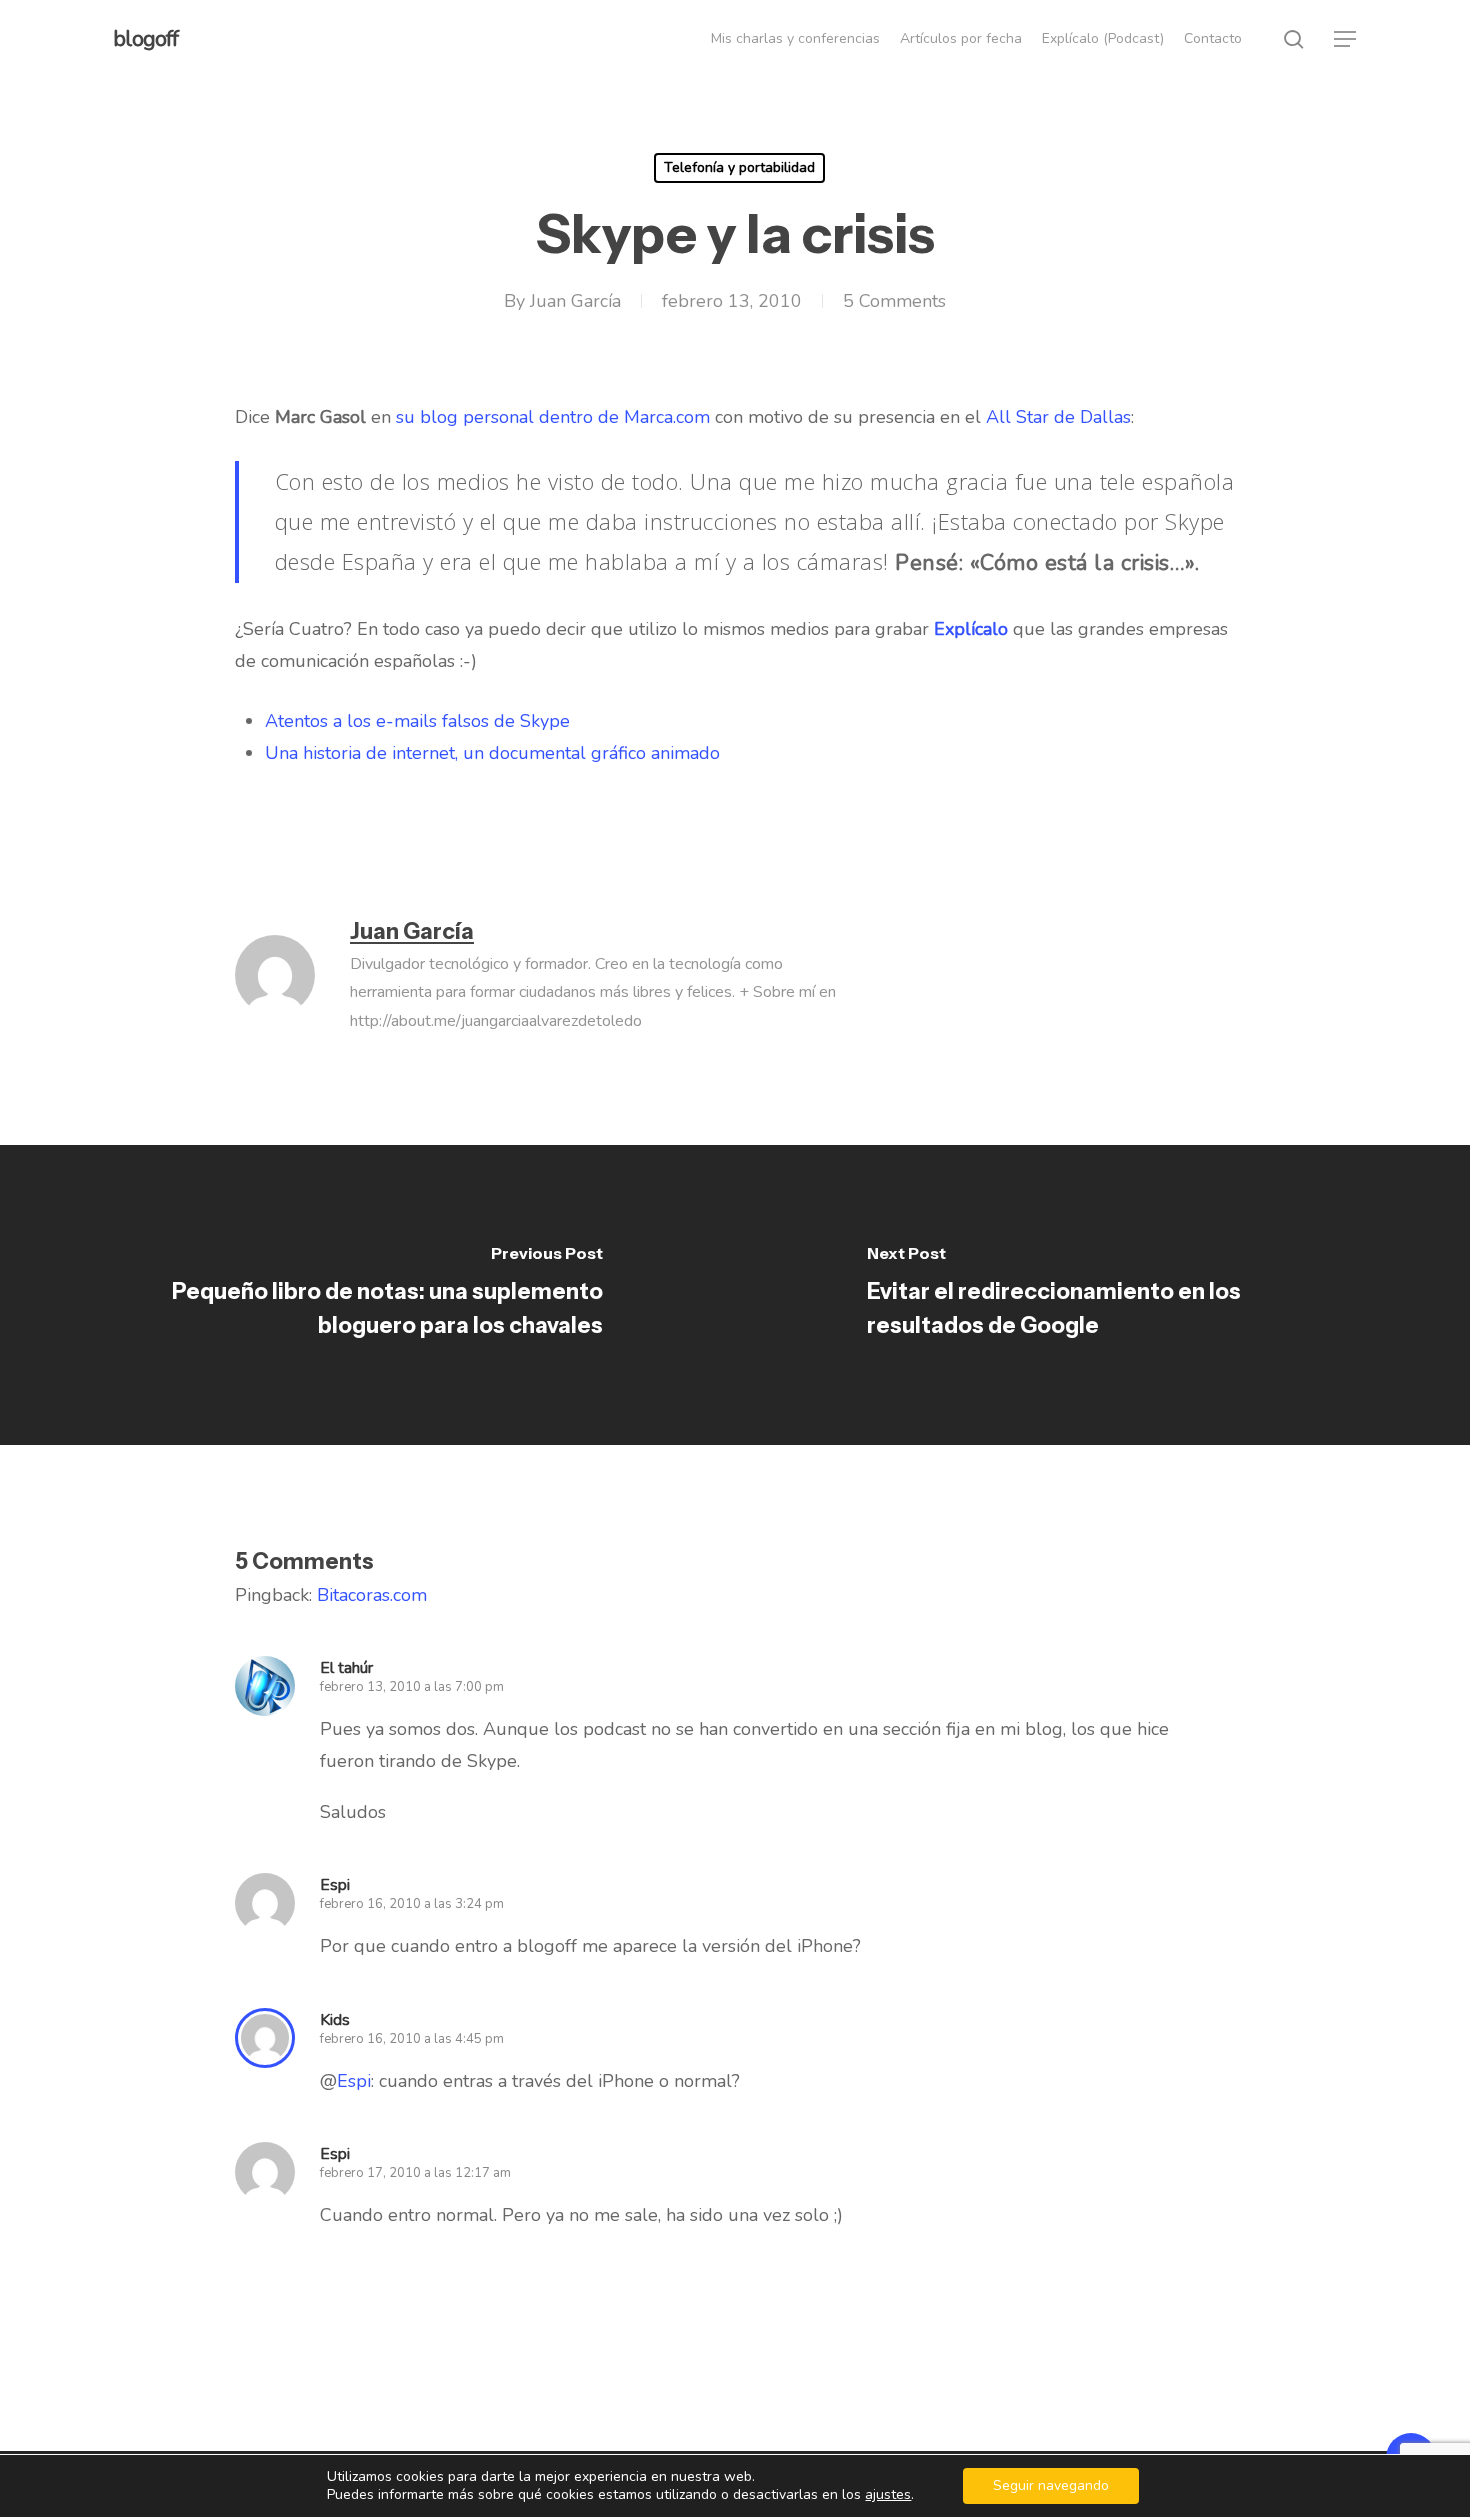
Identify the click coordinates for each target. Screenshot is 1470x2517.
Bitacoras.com (372, 1595)
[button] (1346, 39)
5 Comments (894, 301)
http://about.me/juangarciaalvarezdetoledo (496, 1021)
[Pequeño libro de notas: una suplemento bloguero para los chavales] (367, 1295)
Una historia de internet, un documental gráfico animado (492, 753)
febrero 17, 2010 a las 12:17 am (415, 2173)
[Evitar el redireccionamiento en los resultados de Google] (1102, 1295)
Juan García (575, 301)
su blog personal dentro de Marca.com (553, 417)
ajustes (888, 2495)
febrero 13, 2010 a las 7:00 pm (412, 1687)
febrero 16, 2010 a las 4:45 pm (412, 2039)
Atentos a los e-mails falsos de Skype (417, 721)
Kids (335, 2020)
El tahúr (346, 1668)
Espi (354, 2081)
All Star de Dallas (1058, 417)
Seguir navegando (1051, 2485)
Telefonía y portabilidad (739, 167)
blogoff (145, 39)
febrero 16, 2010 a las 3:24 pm (412, 1904)
